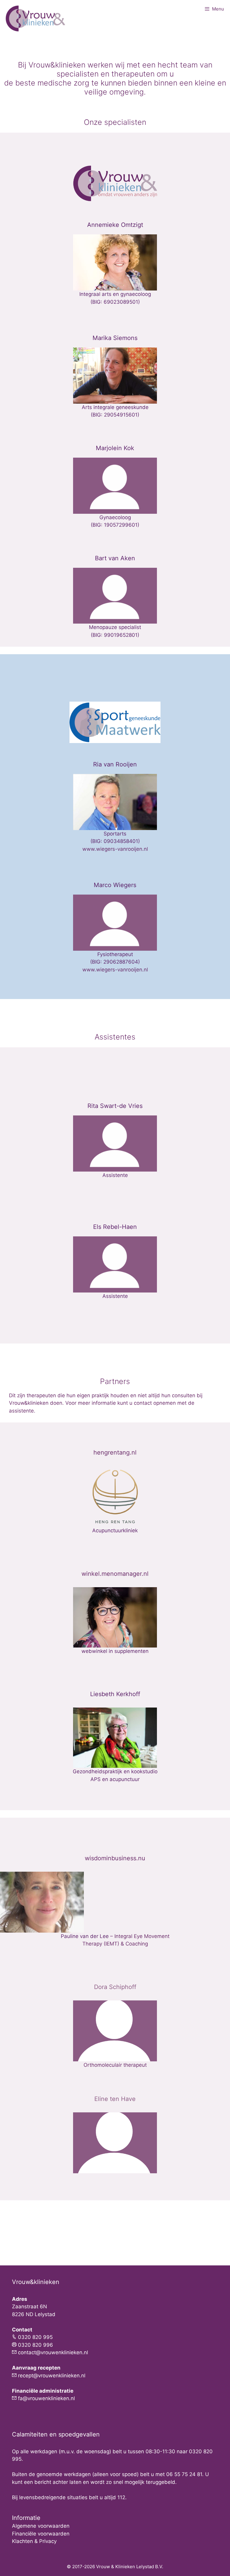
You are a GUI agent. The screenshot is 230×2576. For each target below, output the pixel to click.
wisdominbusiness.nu (115, 1858)
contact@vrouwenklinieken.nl (53, 2352)
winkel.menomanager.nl (115, 1574)
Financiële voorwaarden (41, 2534)
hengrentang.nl (115, 1452)
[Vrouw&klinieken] (36, 18)
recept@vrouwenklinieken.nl (52, 2376)
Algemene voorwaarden (41, 2526)
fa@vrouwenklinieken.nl (46, 2398)
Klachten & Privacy (34, 2541)
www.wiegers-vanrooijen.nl (115, 849)
